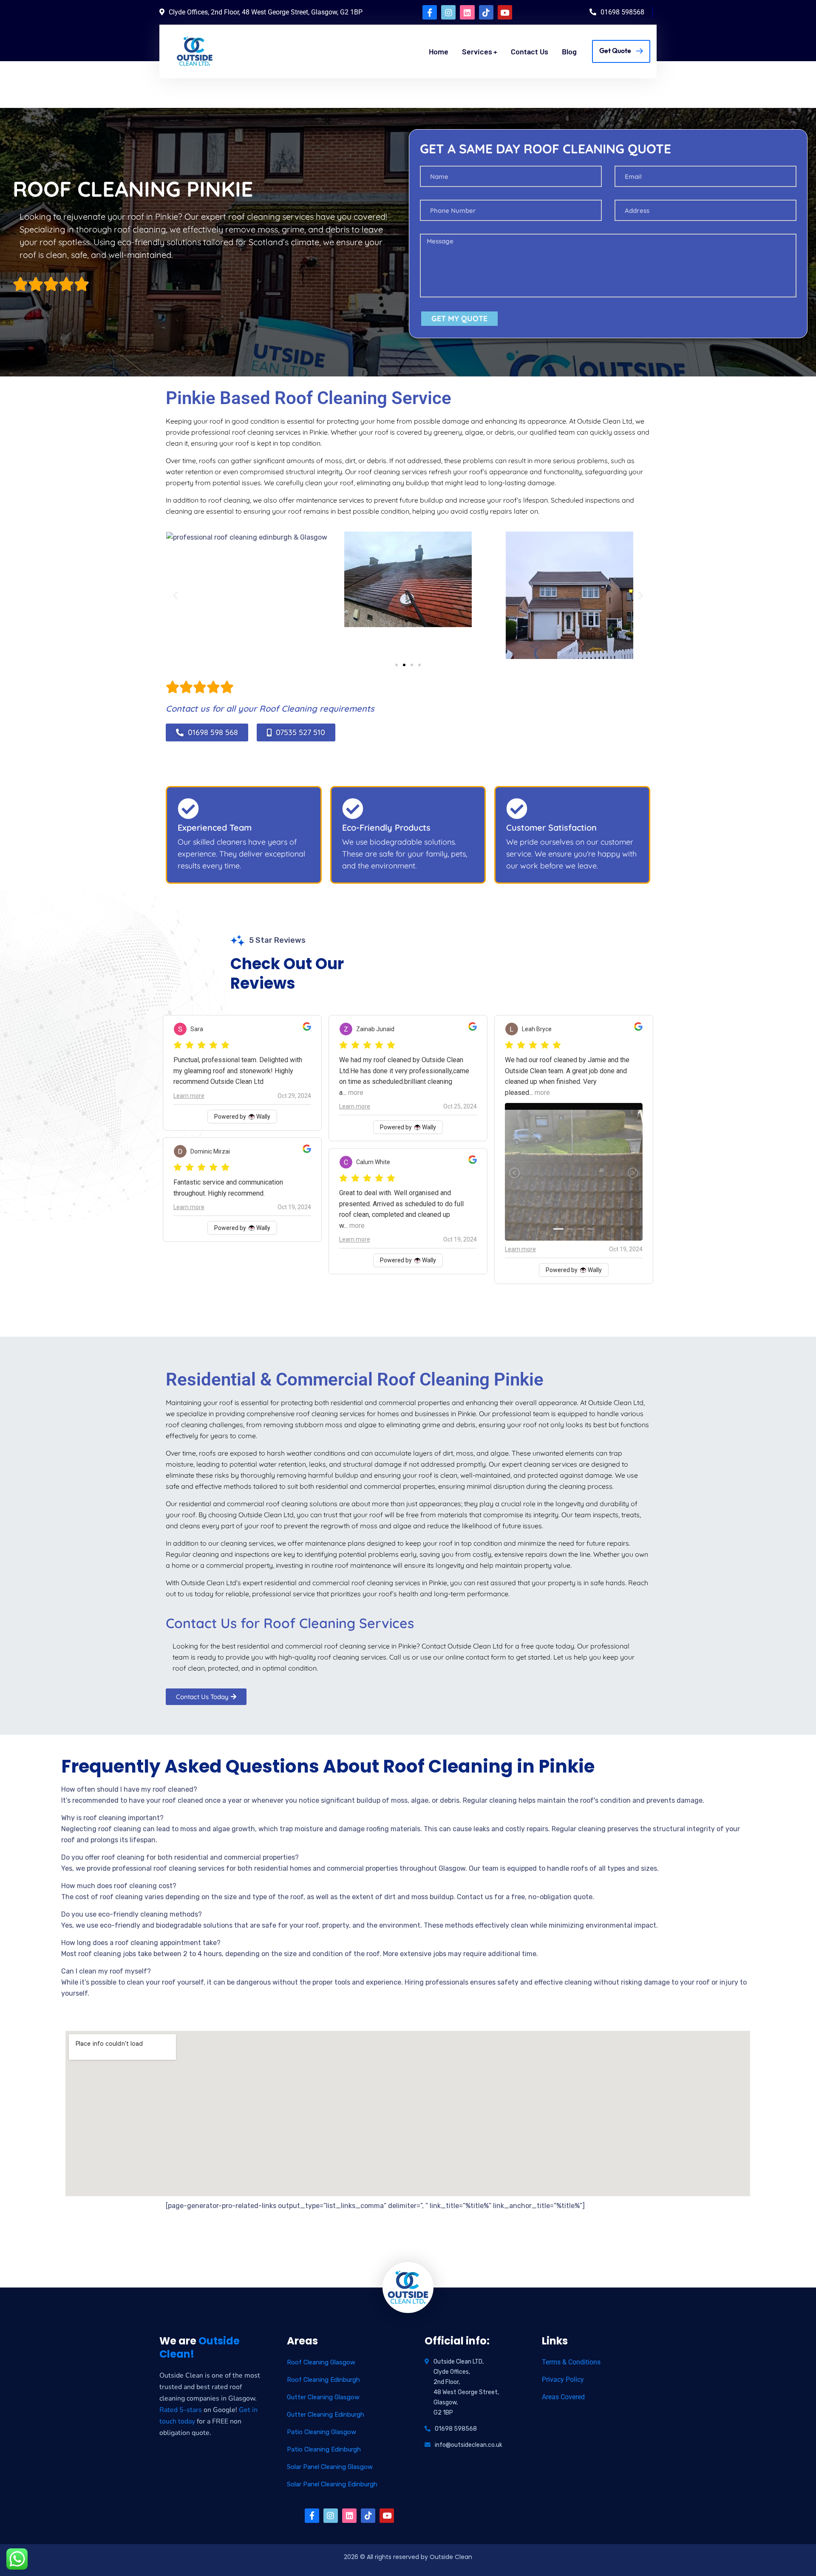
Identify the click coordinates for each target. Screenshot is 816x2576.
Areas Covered (563, 2397)
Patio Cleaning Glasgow (322, 2432)
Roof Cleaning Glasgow (321, 2362)
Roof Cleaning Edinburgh (323, 2380)
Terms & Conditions (571, 2362)
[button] (175, 595)
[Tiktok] (486, 12)
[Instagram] (448, 12)
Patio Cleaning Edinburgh (324, 2449)
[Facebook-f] (430, 12)
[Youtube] (505, 12)
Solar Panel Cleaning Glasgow (330, 2467)
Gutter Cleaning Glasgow (323, 2397)
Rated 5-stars (181, 2410)
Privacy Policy (563, 2379)
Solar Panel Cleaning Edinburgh (332, 2484)
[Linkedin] (467, 12)
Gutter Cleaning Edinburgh (326, 2415)
